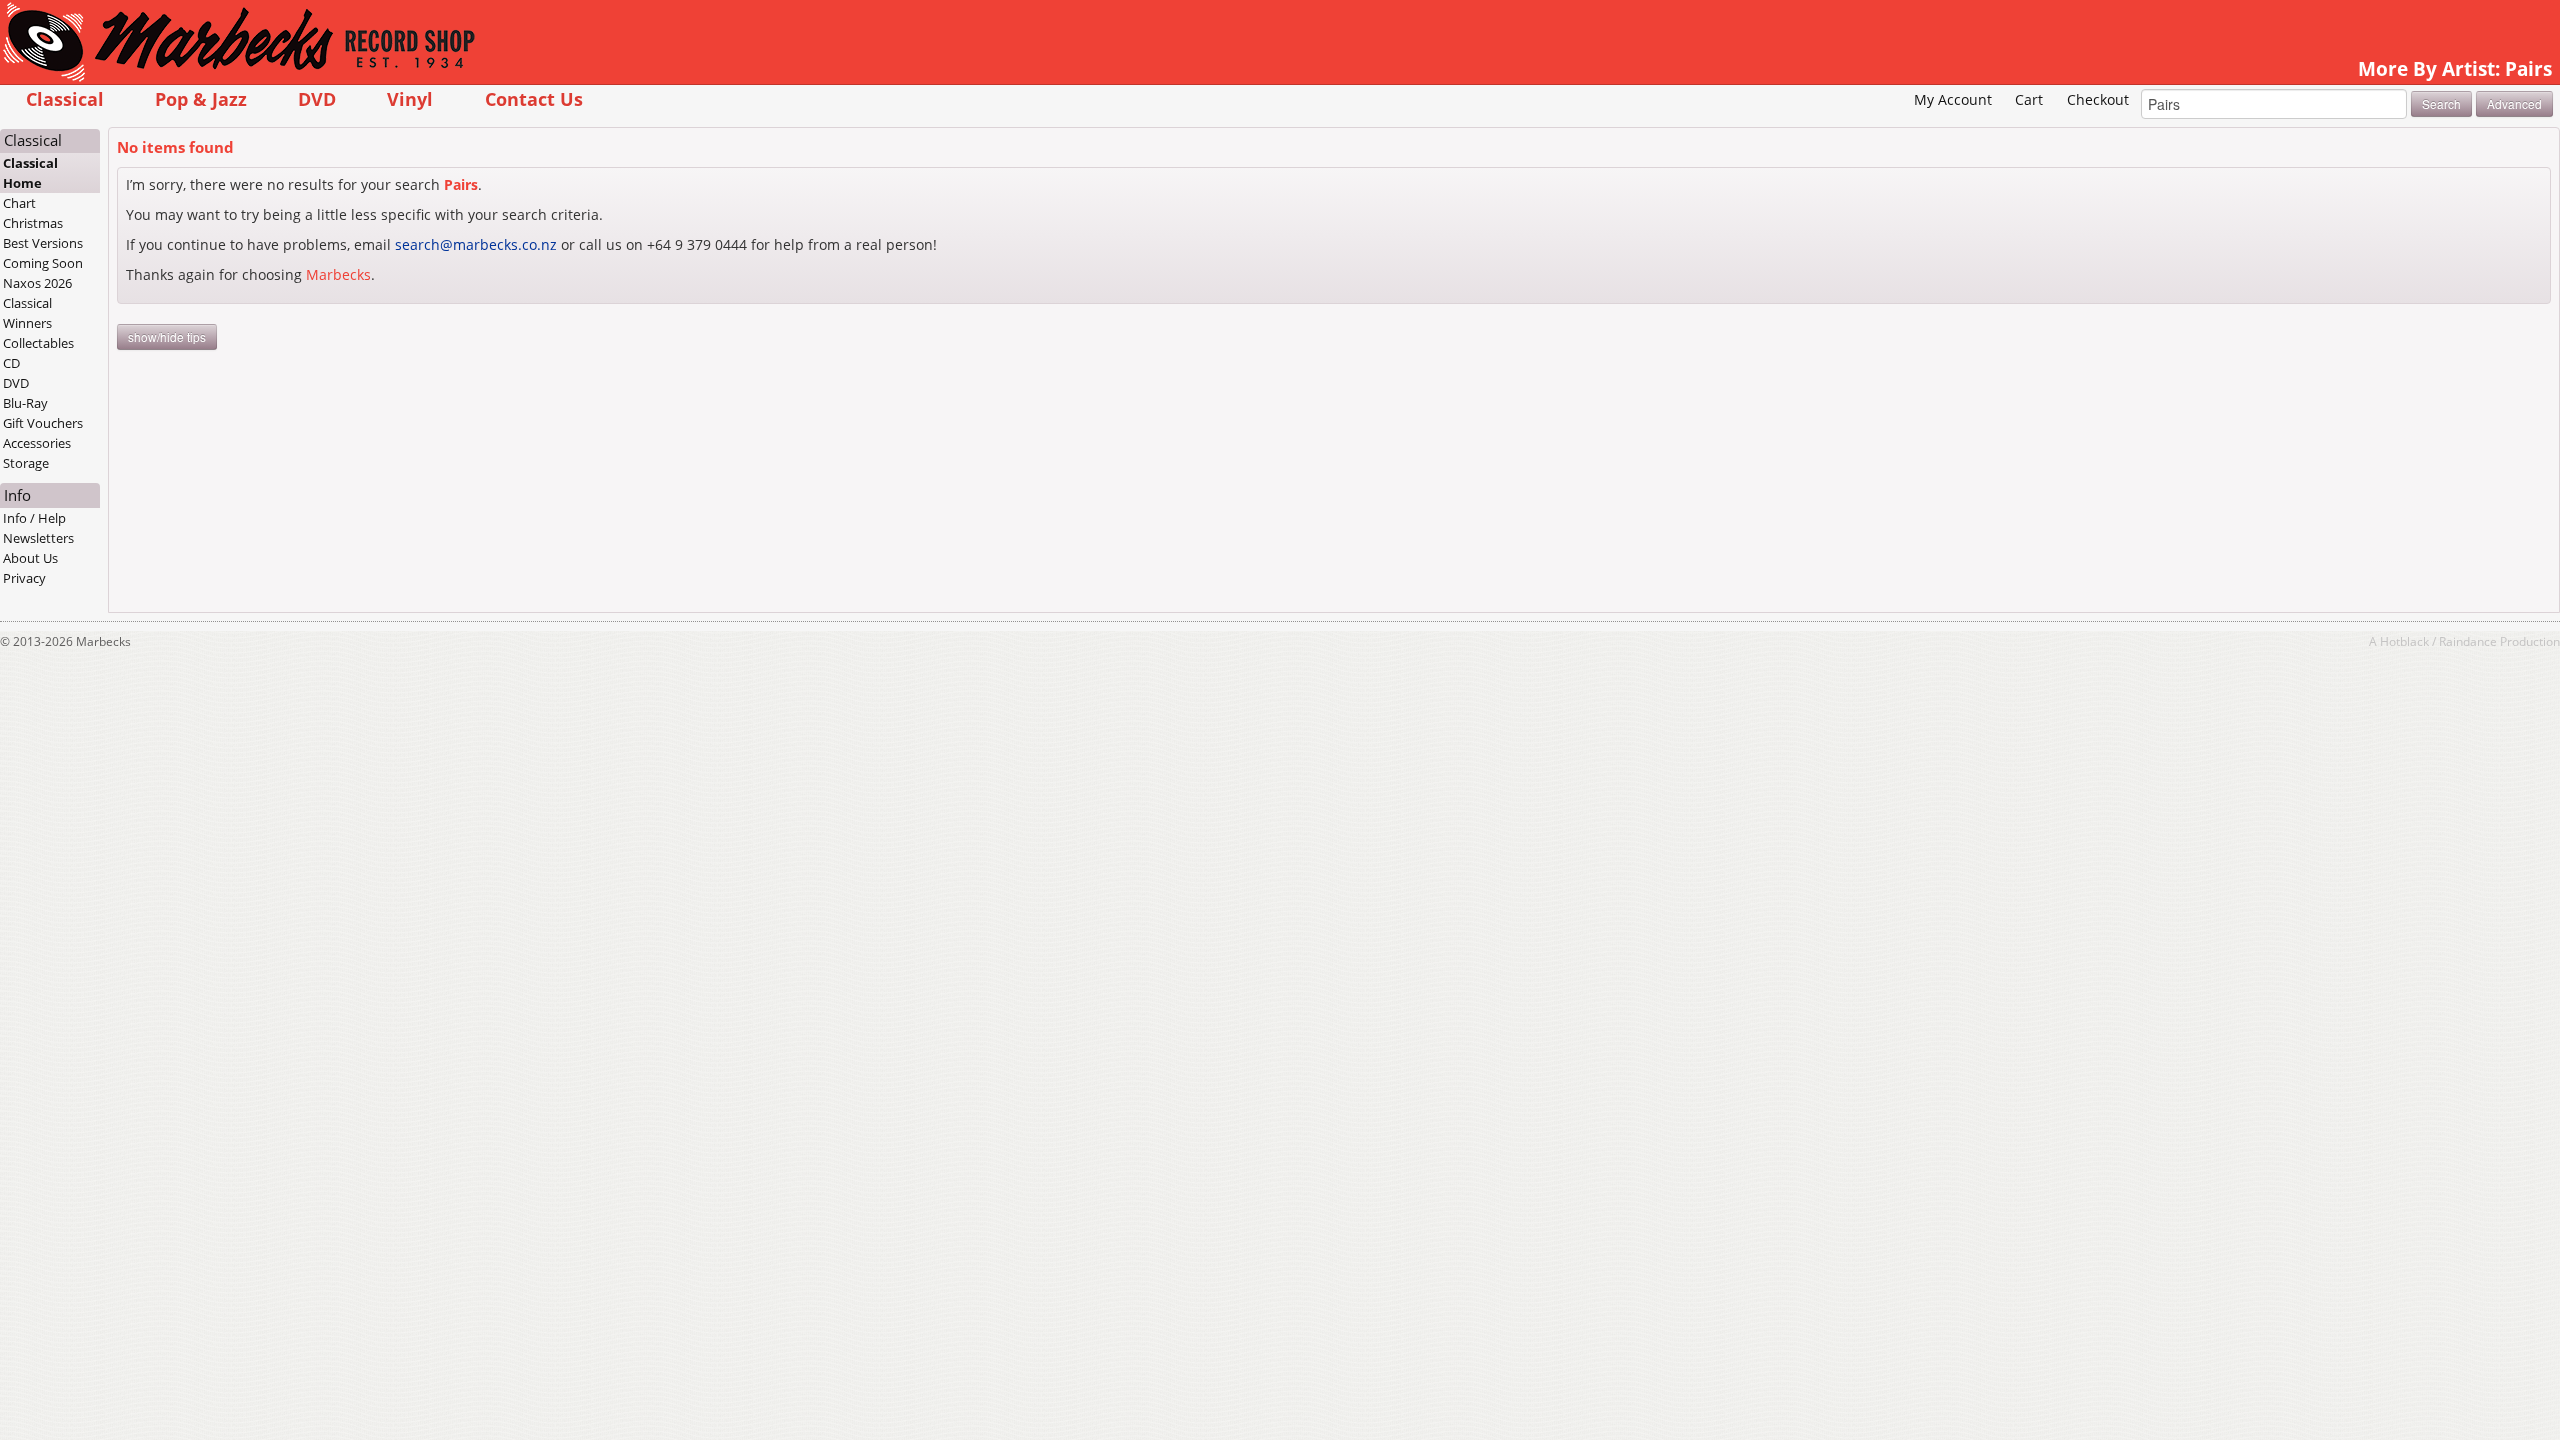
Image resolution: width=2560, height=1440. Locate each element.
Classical (65, 98)
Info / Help (34, 518)
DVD (317, 98)
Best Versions (43, 243)
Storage (26, 463)
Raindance (2468, 641)
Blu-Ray (25, 403)
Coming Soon (43, 263)
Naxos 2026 (37, 283)
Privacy (24, 578)
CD (11, 363)
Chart (19, 203)
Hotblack (2404, 641)
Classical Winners (27, 313)
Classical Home (30, 173)
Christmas (33, 223)
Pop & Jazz (201, 98)
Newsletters (38, 538)
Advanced (2514, 103)
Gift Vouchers (43, 423)
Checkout (2098, 99)
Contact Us (534, 98)
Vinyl (410, 98)
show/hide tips (167, 336)
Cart (2029, 99)
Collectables (38, 343)
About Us (30, 558)
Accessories (37, 443)
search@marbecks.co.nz (476, 244)
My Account (1953, 99)
